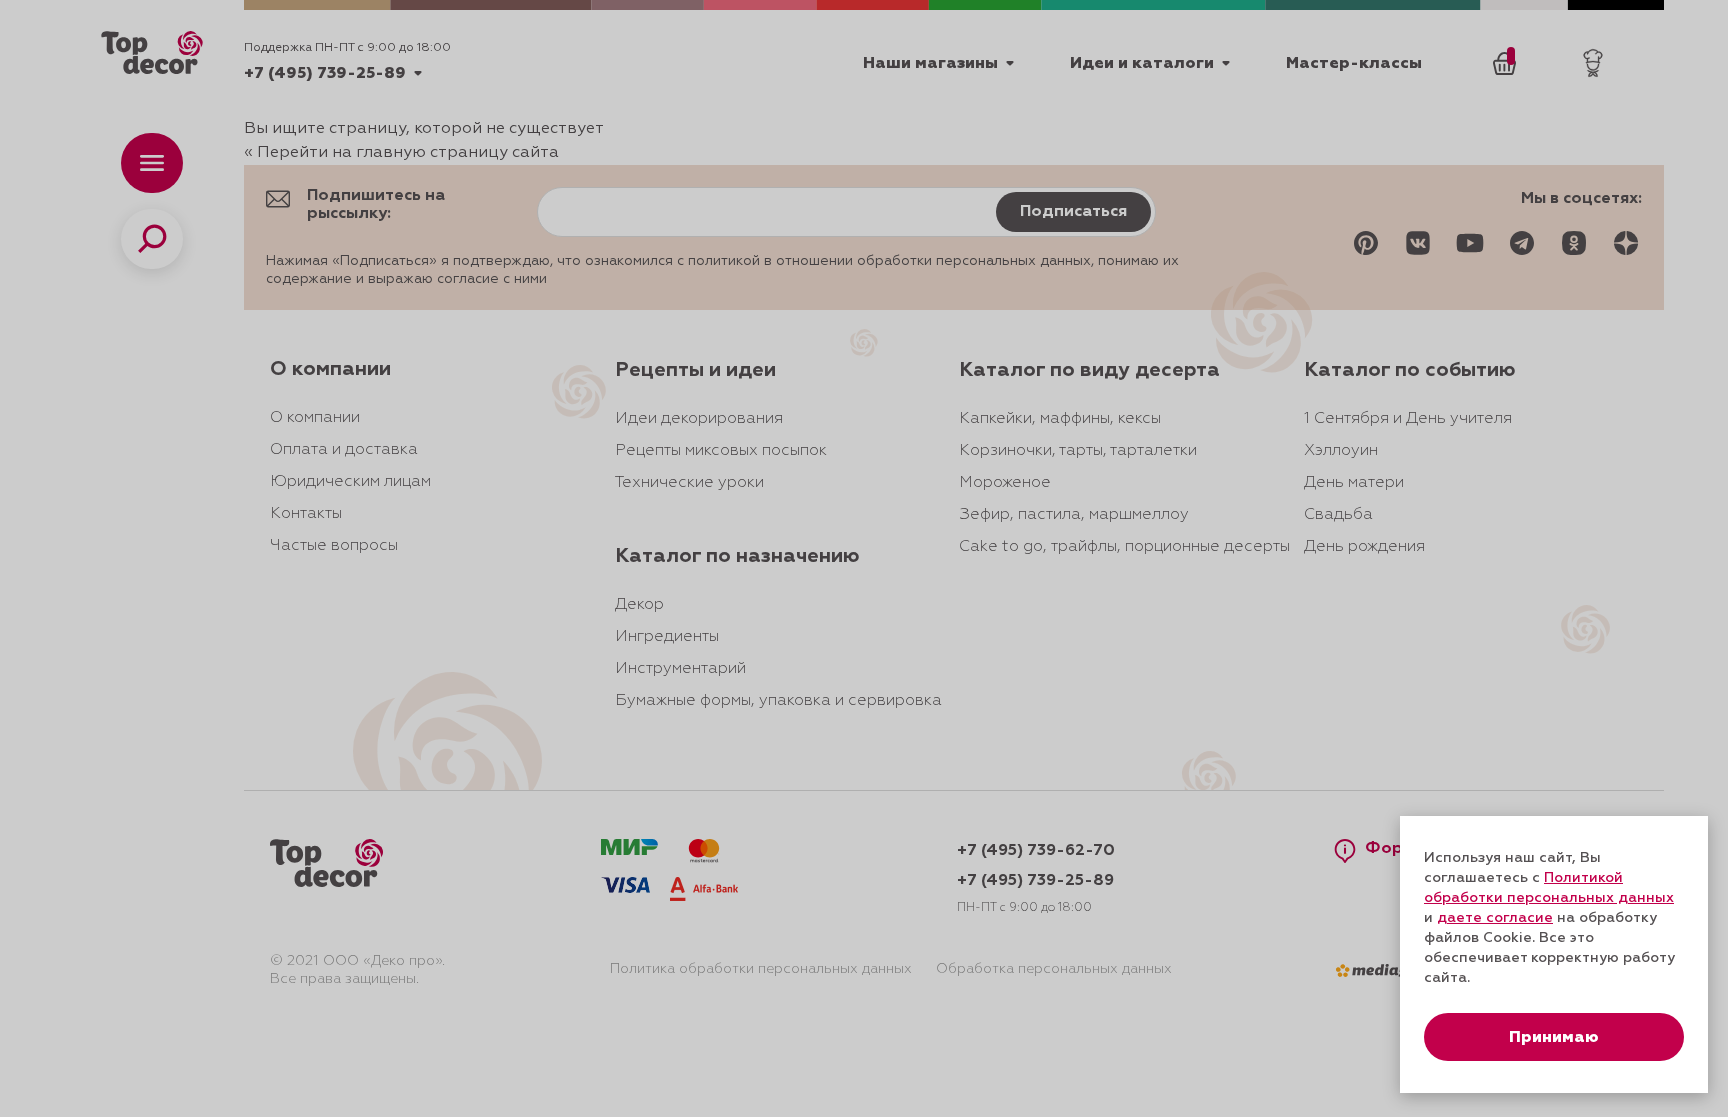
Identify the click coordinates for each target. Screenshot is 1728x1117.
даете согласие (1495, 918)
